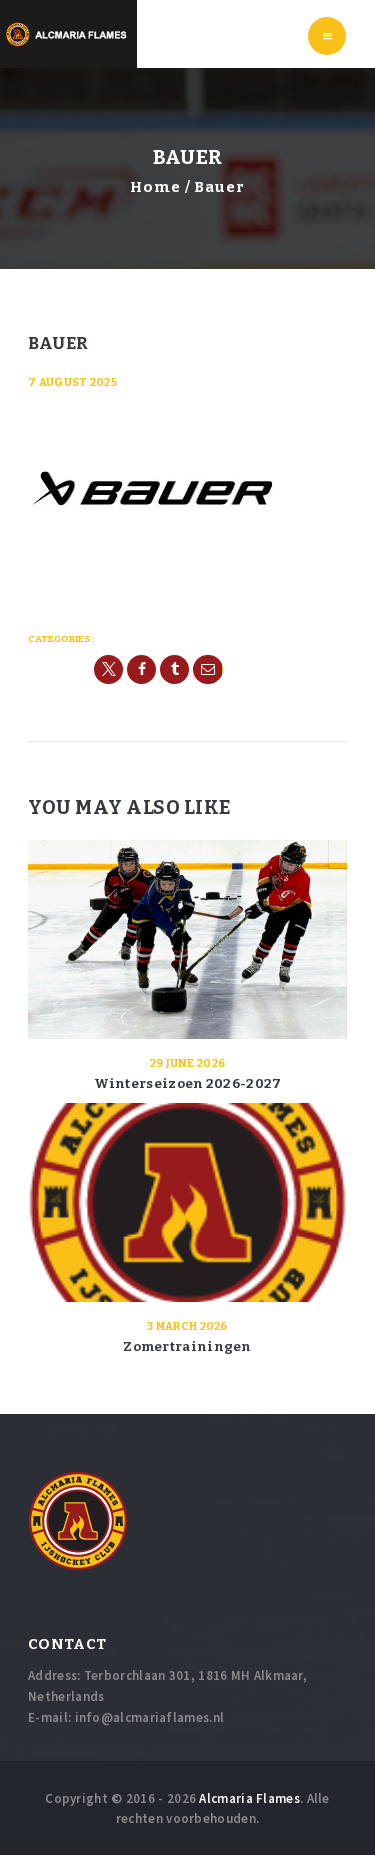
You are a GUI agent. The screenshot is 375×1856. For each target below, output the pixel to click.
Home (155, 187)
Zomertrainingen (187, 1346)
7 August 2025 (72, 382)
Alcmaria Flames (249, 1798)
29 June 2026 (188, 1063)
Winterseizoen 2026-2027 (188, 1083)
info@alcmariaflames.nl (150, 1717)
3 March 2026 (187, 1326)
